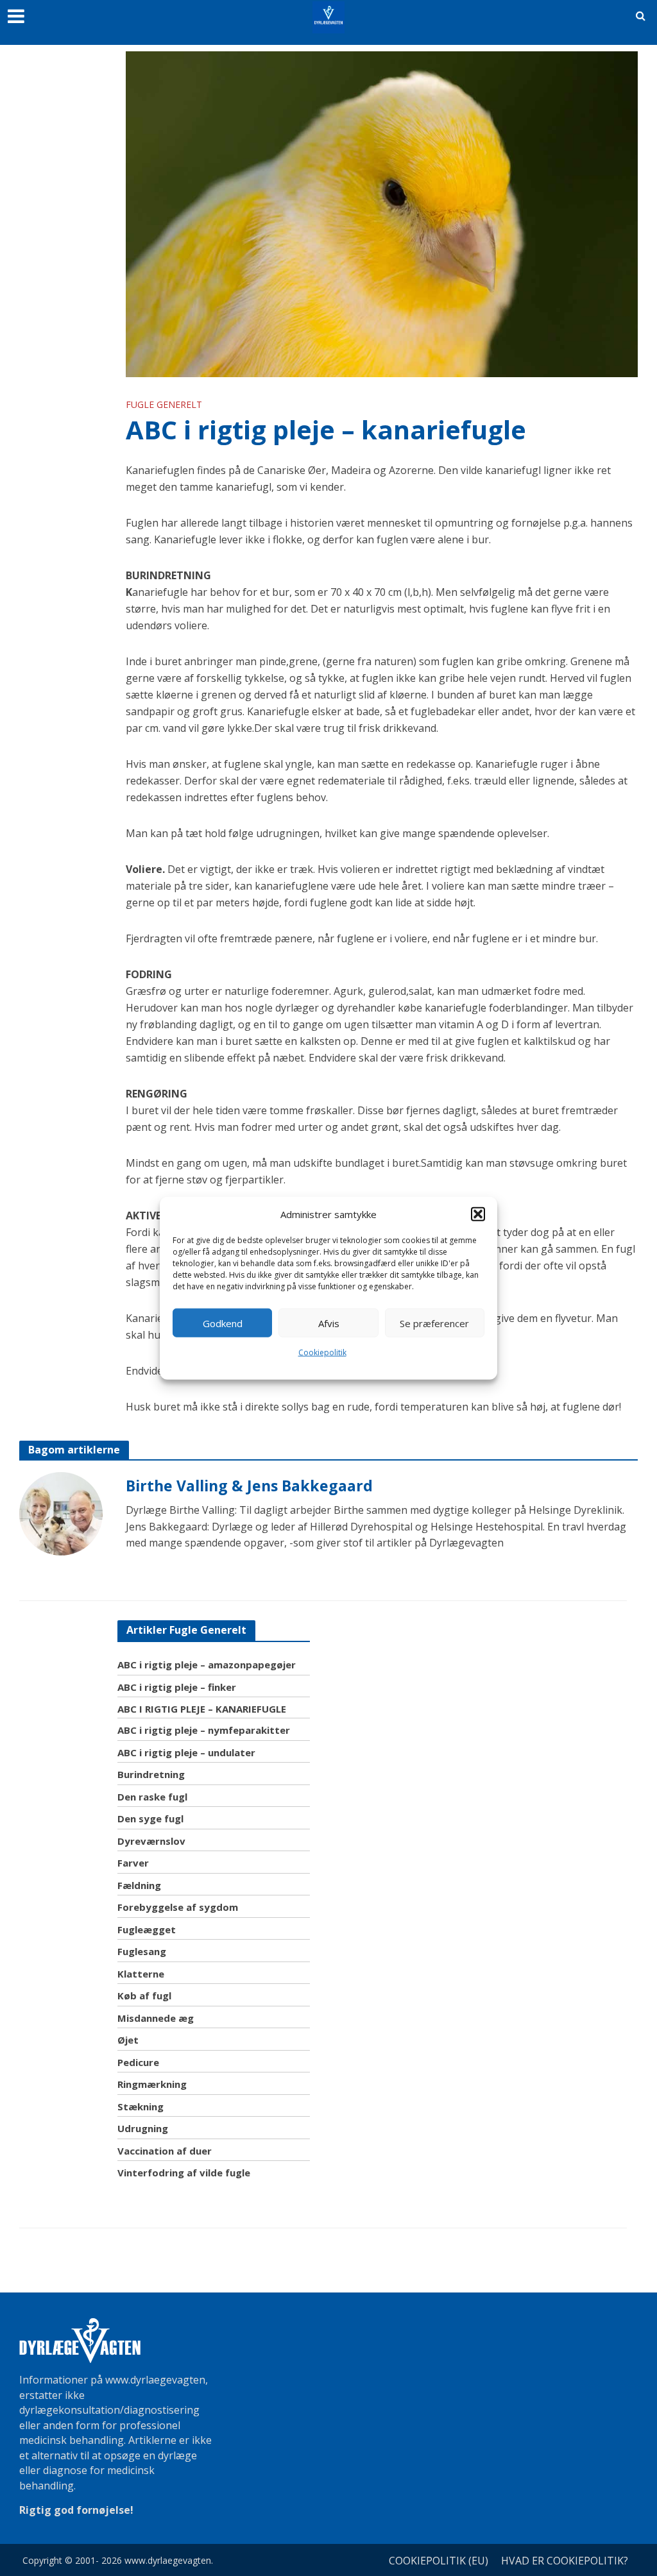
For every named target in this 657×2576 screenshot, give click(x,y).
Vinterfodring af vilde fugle (184, 2173)
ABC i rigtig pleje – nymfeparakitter (204, 1730)
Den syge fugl (150, 1818)
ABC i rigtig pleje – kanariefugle (202, 1709)
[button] (478, 1214)
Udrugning (143, 2128)
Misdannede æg (156, 2018)
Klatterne (141, 1974)
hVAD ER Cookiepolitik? (565, 2561)
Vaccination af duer (165, 2151)
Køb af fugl (144, 1996)
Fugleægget (147, 1929)
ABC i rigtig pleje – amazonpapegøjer (207, 1665)
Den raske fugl (152, 1797)
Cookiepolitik (322, 1352)
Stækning (141, 2106)
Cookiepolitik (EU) (439, 2561)
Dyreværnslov (151, 1841)
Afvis (329, 1323)
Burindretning (151, 1774)
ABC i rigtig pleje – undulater (186, 1752)
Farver (133, 1863)
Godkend (223, 1323)
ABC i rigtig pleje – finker (177, 1687)
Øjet (128, 2040)
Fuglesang (142, 1951)
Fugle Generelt (164, 404)
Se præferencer (434, 1323)
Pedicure (138, 2062)
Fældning (139, 1885)
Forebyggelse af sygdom (178, 1907)
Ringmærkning (152, 2084)
